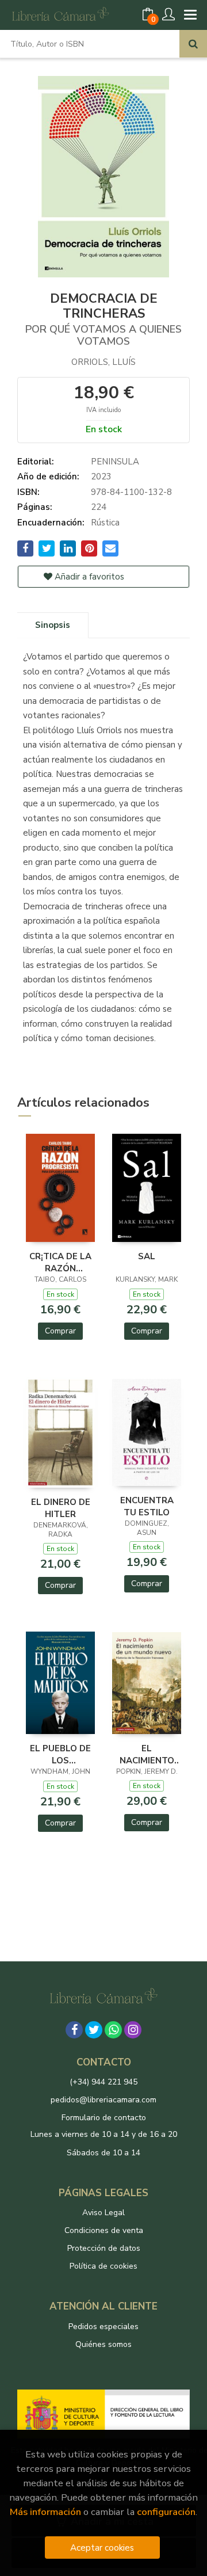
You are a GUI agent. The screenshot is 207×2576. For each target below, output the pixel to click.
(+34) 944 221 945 (103, 2082)
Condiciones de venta (104, 2230)
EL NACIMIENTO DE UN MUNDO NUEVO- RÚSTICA (147, 1754)
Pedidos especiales (103, 2327)
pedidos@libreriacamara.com (103, 2100)
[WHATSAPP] (113, 2030)
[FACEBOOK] (74, 2030)
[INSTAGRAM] (133, 2030)
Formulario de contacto (104, 2118)
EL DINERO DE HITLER (61, 1508)
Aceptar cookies (102, 2548)
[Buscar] (193, 44)
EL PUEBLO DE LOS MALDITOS (60, 1754)
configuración (166, 2512)
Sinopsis (53, 625)
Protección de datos (104, 2248)
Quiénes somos (103, 2344)
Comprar (60, 1331)
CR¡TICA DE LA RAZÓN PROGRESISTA (60, 1262)
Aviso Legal (103, 2213)
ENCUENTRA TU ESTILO (147, 1506)
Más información (45, 2512)
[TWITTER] (94, 2030)
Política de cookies (103, 2266)
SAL (147, 1256)
